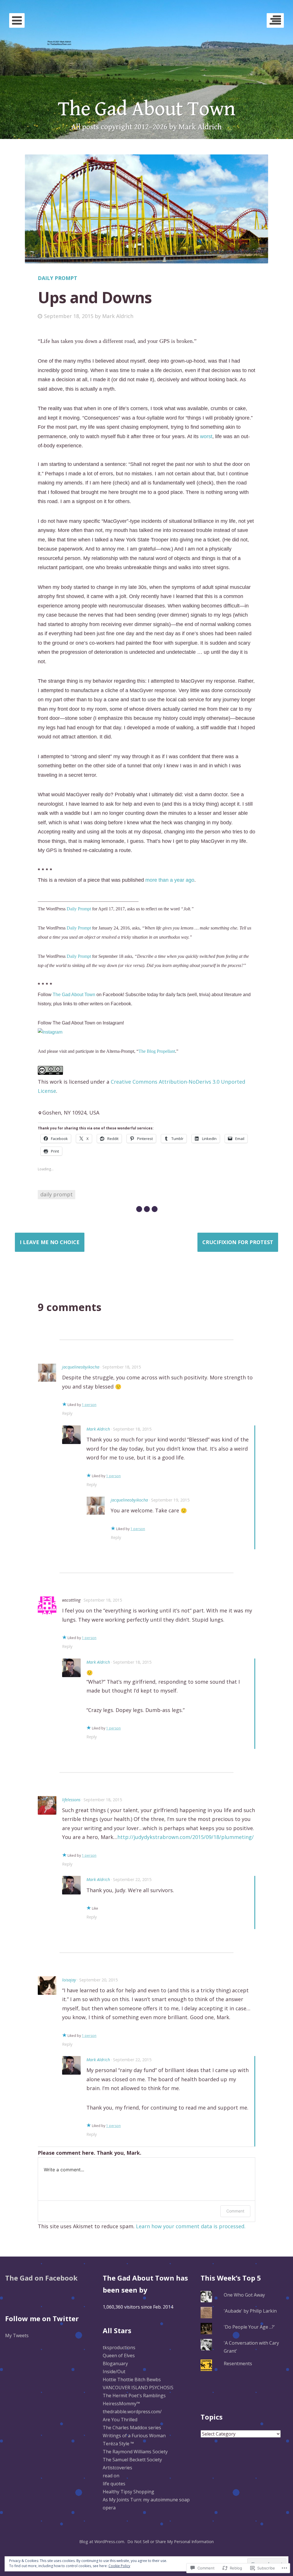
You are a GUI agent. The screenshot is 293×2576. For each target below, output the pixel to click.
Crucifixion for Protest (238, 1242)
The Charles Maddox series (132, 2428)
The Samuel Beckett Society (132, 2460)
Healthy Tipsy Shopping (128, 2492)
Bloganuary (115, 2364)
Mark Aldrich (118, 316)
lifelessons (71, 1800)
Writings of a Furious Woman (134, 2436)
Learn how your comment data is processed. (191, 2226)
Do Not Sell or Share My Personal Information (171, 2542)
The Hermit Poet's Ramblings (134, 2396)
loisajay (69, 1980)
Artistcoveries (117, 2468)
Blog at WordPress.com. (102, 2542)
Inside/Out (114, 2372)
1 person (89, 1405)
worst (206, 436)
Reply (67, 1413)
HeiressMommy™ (121, 2404)
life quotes (114, 2484)
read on (111, 2476)
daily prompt (57, 1194)
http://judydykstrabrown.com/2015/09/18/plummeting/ (186, 1837)
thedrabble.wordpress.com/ (132, 2412)
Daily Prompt (58, 278)
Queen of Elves (119, 2355)
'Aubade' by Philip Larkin (250, 2311)
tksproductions (119, 2347)
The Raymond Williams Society (135, 2452)
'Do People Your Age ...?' (249, 2327)
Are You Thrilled (120, 2420)
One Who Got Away (244, 2295)
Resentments (238, 2364)
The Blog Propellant (157, 1051)
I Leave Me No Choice (50, 1242)
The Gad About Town (146, 109)
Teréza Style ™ (118, 2444)
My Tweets (17, 2335)
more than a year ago (170, 880)
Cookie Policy (119, 2566)
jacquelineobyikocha (81, 1367)
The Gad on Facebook (41, 2278)
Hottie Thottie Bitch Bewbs (132, 2380)
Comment (235, 2211)
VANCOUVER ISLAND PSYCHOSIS (138, 2388)
